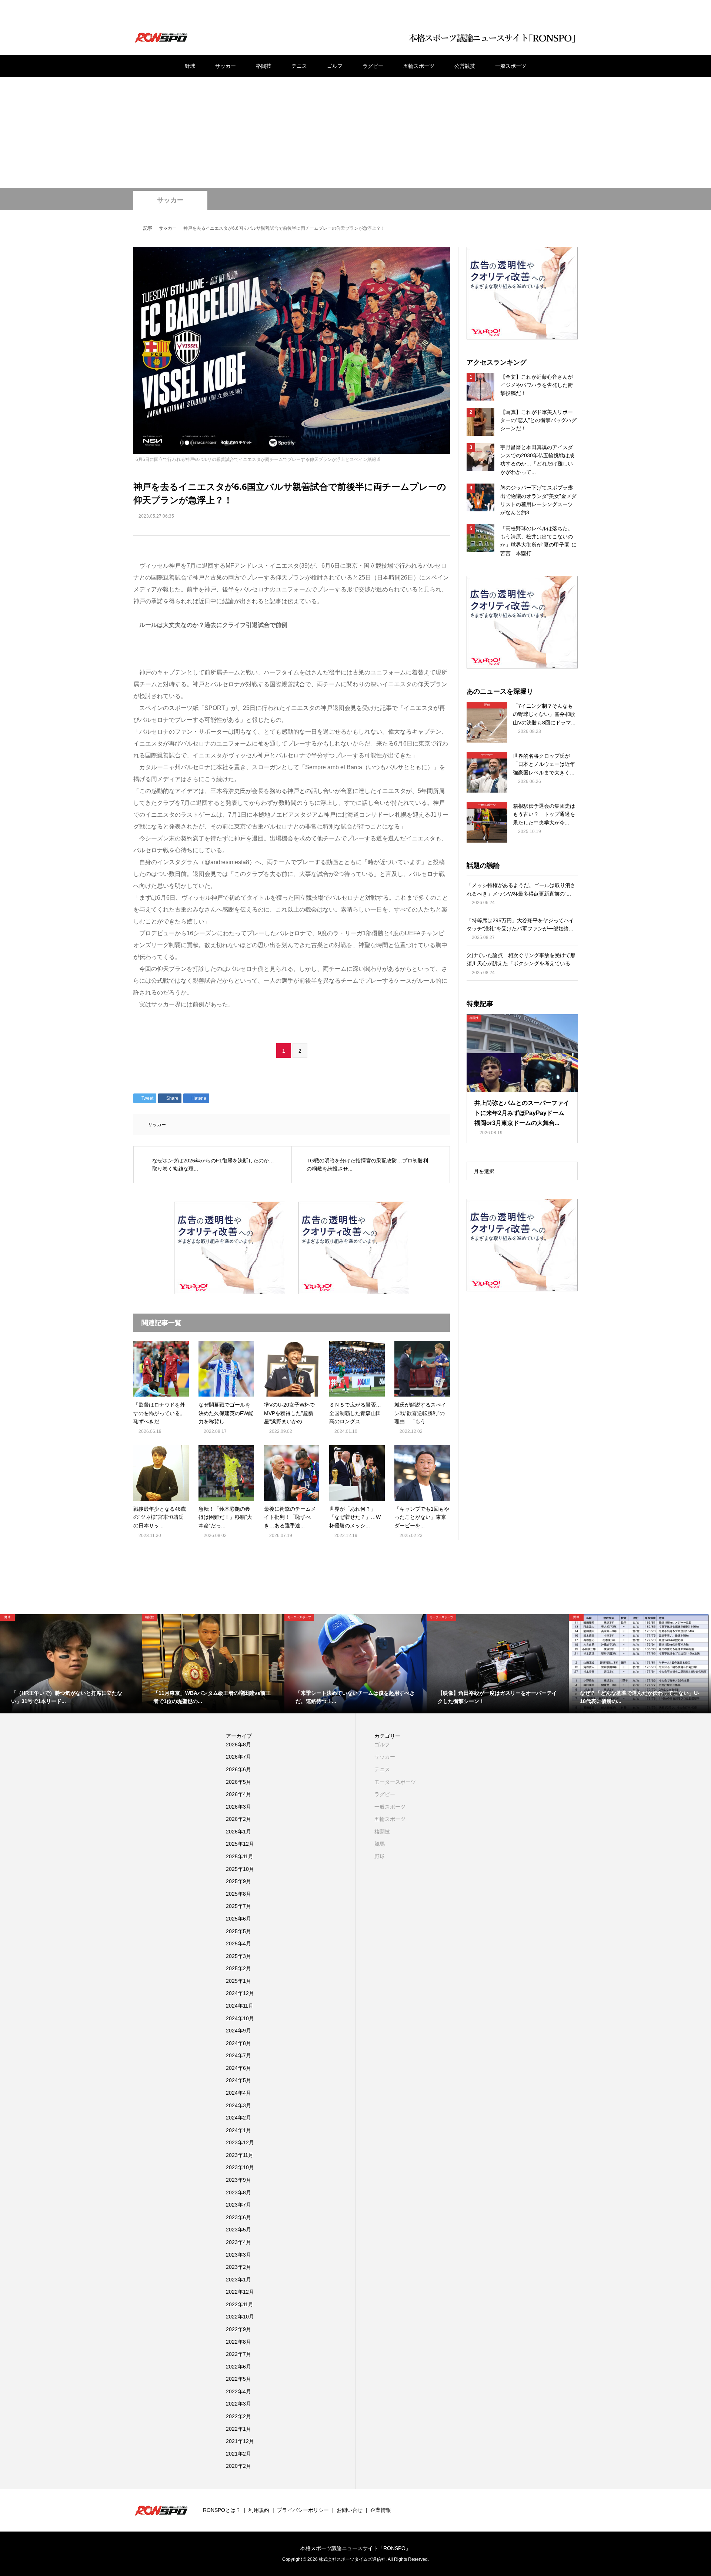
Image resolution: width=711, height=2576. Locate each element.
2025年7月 (238, 1906)
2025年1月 (238, 1981)
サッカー (226, 66)
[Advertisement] (355, 132)
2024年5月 (238, 2080)
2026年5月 (238, 1782)
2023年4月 (238, 2242)
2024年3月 (238, 2105)
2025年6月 (238, 1919)
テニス (299, 66)
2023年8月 (238, 2192)
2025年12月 (240, 1844)
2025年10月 (240, 1869)
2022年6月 (238, 2367)
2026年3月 (238, 1807)
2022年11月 (240, 2304)
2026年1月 (238, 1832)
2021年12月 (240, 2441)
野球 (190, 66)
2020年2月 (238, 2466)
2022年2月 (238, 2416)
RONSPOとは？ (222, 2510)
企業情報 (381, 2510)
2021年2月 (238, 2454)
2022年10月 (240, 2317)
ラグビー (373, 66)
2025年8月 (238, 1894)
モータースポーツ (395, 1782)
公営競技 (465, 66)
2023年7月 (238, 2205)
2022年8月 (238, 2342)
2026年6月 (238, 1769)
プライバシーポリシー (303, 2510)
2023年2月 (238, 2267)
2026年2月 (238, 1819)
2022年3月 (238, 2404)
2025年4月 (238, 1943)
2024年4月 (238, 2093)
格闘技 (264, 66)
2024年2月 (238, 2118)
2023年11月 (240, 2155)
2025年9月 (238, 1881)
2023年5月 (238, 2230)
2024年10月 (240, 2018)
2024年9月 (238, 2031)
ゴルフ (335, 66)
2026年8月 (238, 1745)
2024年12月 (240, 1993)
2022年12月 (240, 2292)
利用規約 (259, 2510)
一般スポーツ (511, 66)
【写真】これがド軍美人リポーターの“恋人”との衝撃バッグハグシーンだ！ (538, 420)
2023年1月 (238, 2280)
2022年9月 (238, 2329)
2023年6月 (238, 2217)
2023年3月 (238, 2255)
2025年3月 (238, 1956)
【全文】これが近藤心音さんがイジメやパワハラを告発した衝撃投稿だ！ (537, 385)
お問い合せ (350, 2510)
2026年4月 (238, 1794)
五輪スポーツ (419, 66)
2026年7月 (238, 1757)
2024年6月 (238, 2068)
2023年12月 (240, 2142)
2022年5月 (238, 2379)
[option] (71, 1664)
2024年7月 (238, 2055)
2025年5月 (238, 1931)
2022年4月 (238, 2391)
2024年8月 (238, 2043)
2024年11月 (240, 2006)
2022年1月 (238, 2429)
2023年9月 (238, 2180)
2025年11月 (240, 1856)
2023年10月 (240, 2167)
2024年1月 (238, 2130)
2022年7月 (238, 2354)
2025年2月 (238, 1968)
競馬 (380, 1844)
